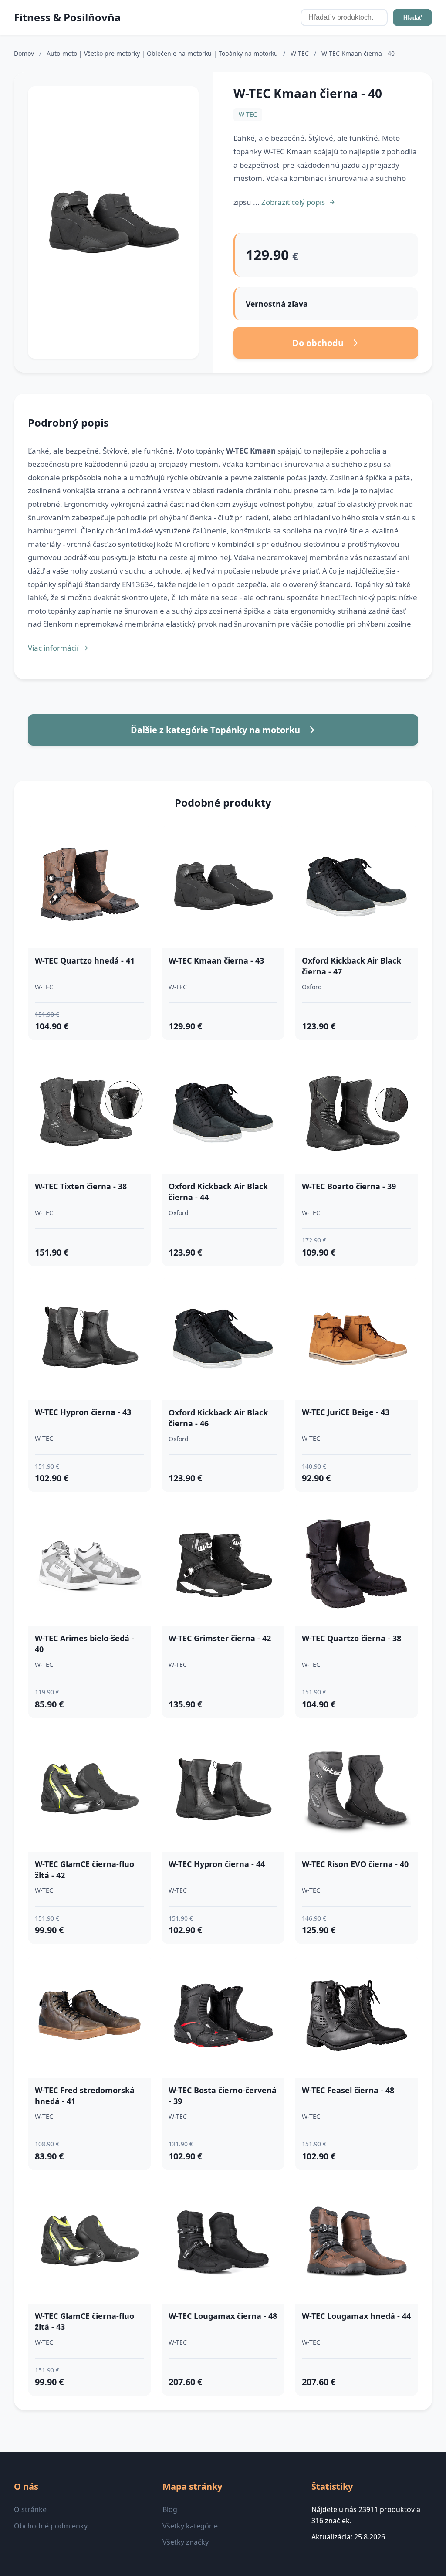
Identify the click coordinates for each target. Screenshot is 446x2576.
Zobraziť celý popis (293, 202)
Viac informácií (53, 648)
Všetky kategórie (190, 2526)
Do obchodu (318, 343)
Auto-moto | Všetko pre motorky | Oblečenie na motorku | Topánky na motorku (163, 53)
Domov (24, 53)
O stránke (30, 2509)
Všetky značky (186, 2542)
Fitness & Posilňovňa (68, 17)
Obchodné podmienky (51, 2526)
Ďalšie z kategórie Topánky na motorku (215, 730)
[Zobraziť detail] (113, 222)
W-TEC (301, 53)
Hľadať (412, 18)
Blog (170, 2509)
